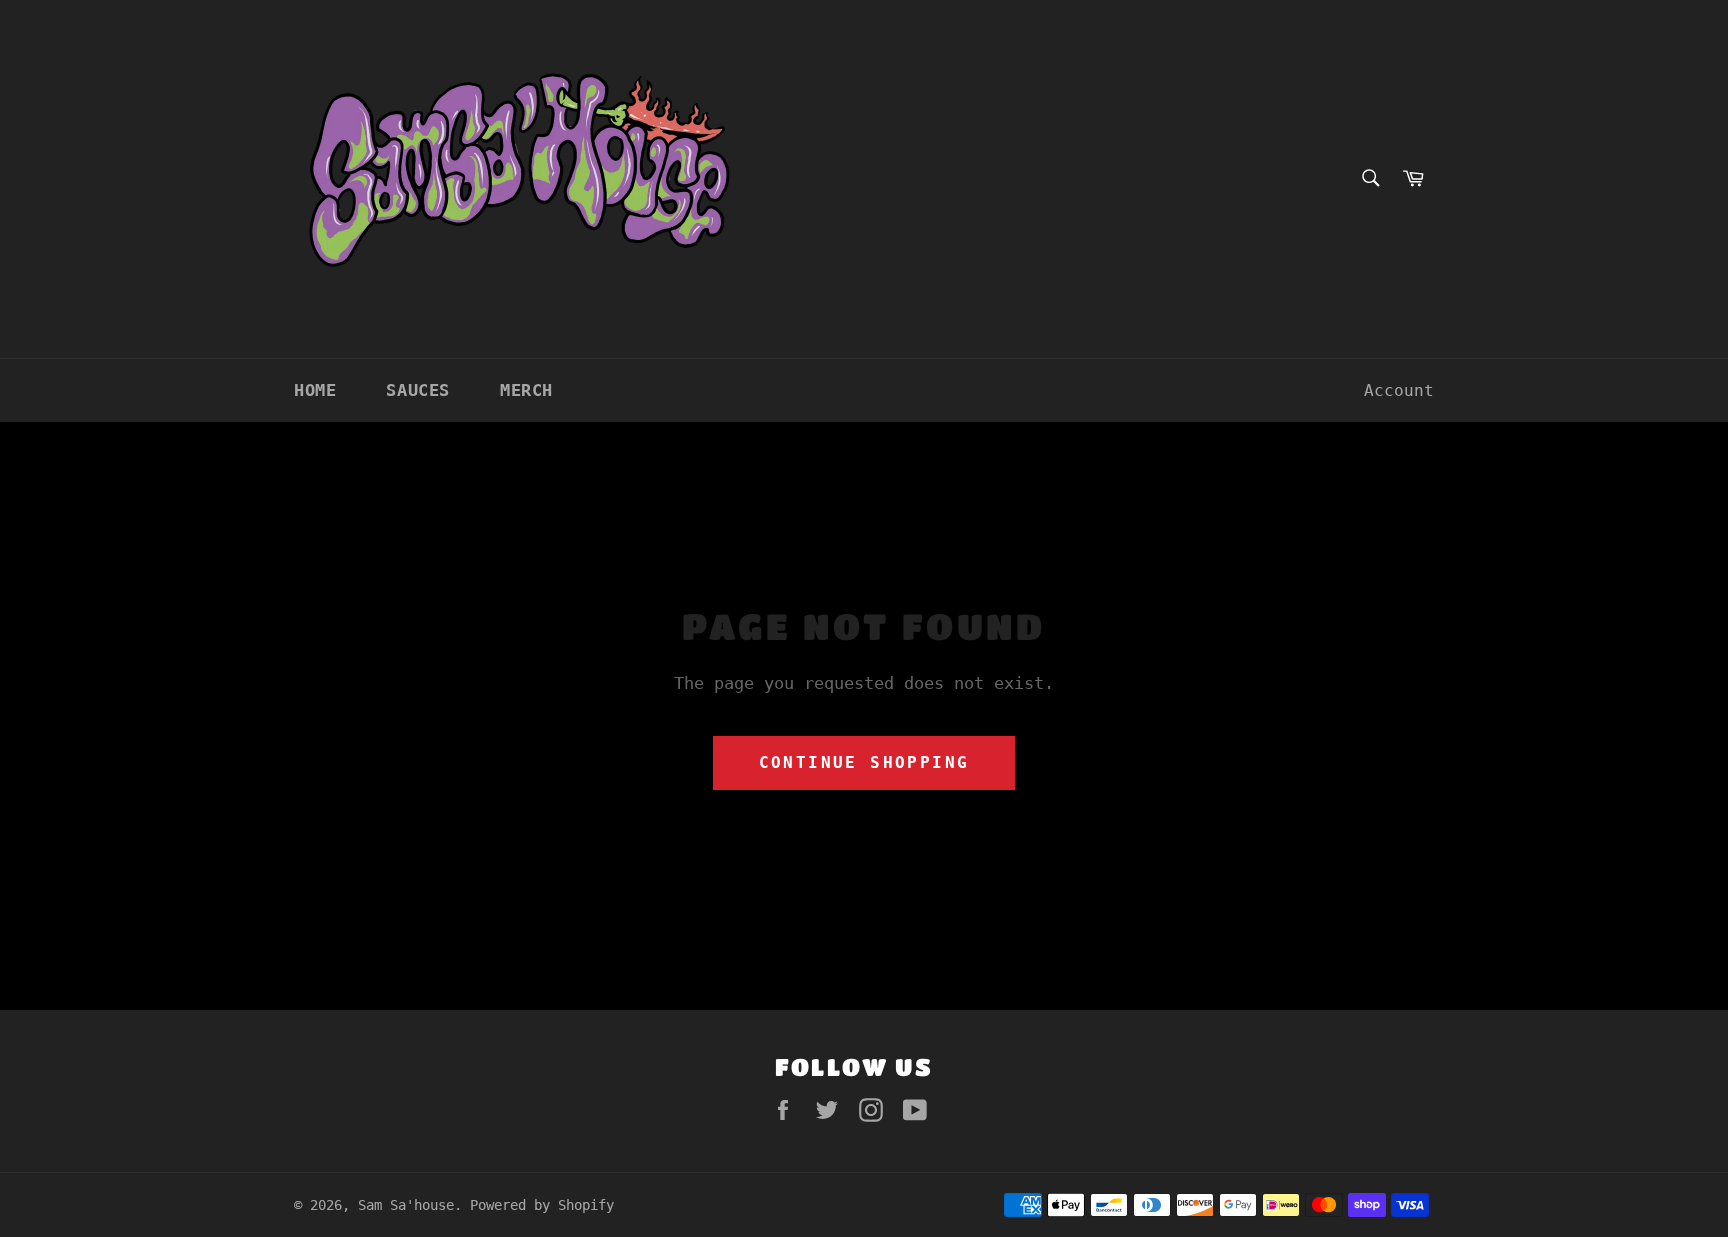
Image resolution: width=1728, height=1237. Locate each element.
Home (315, 390)
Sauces (418, 390)
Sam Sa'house (406, 1205)
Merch (526, 390)
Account (1399, 390)
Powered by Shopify (542, 1205)
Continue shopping (864, 762)
